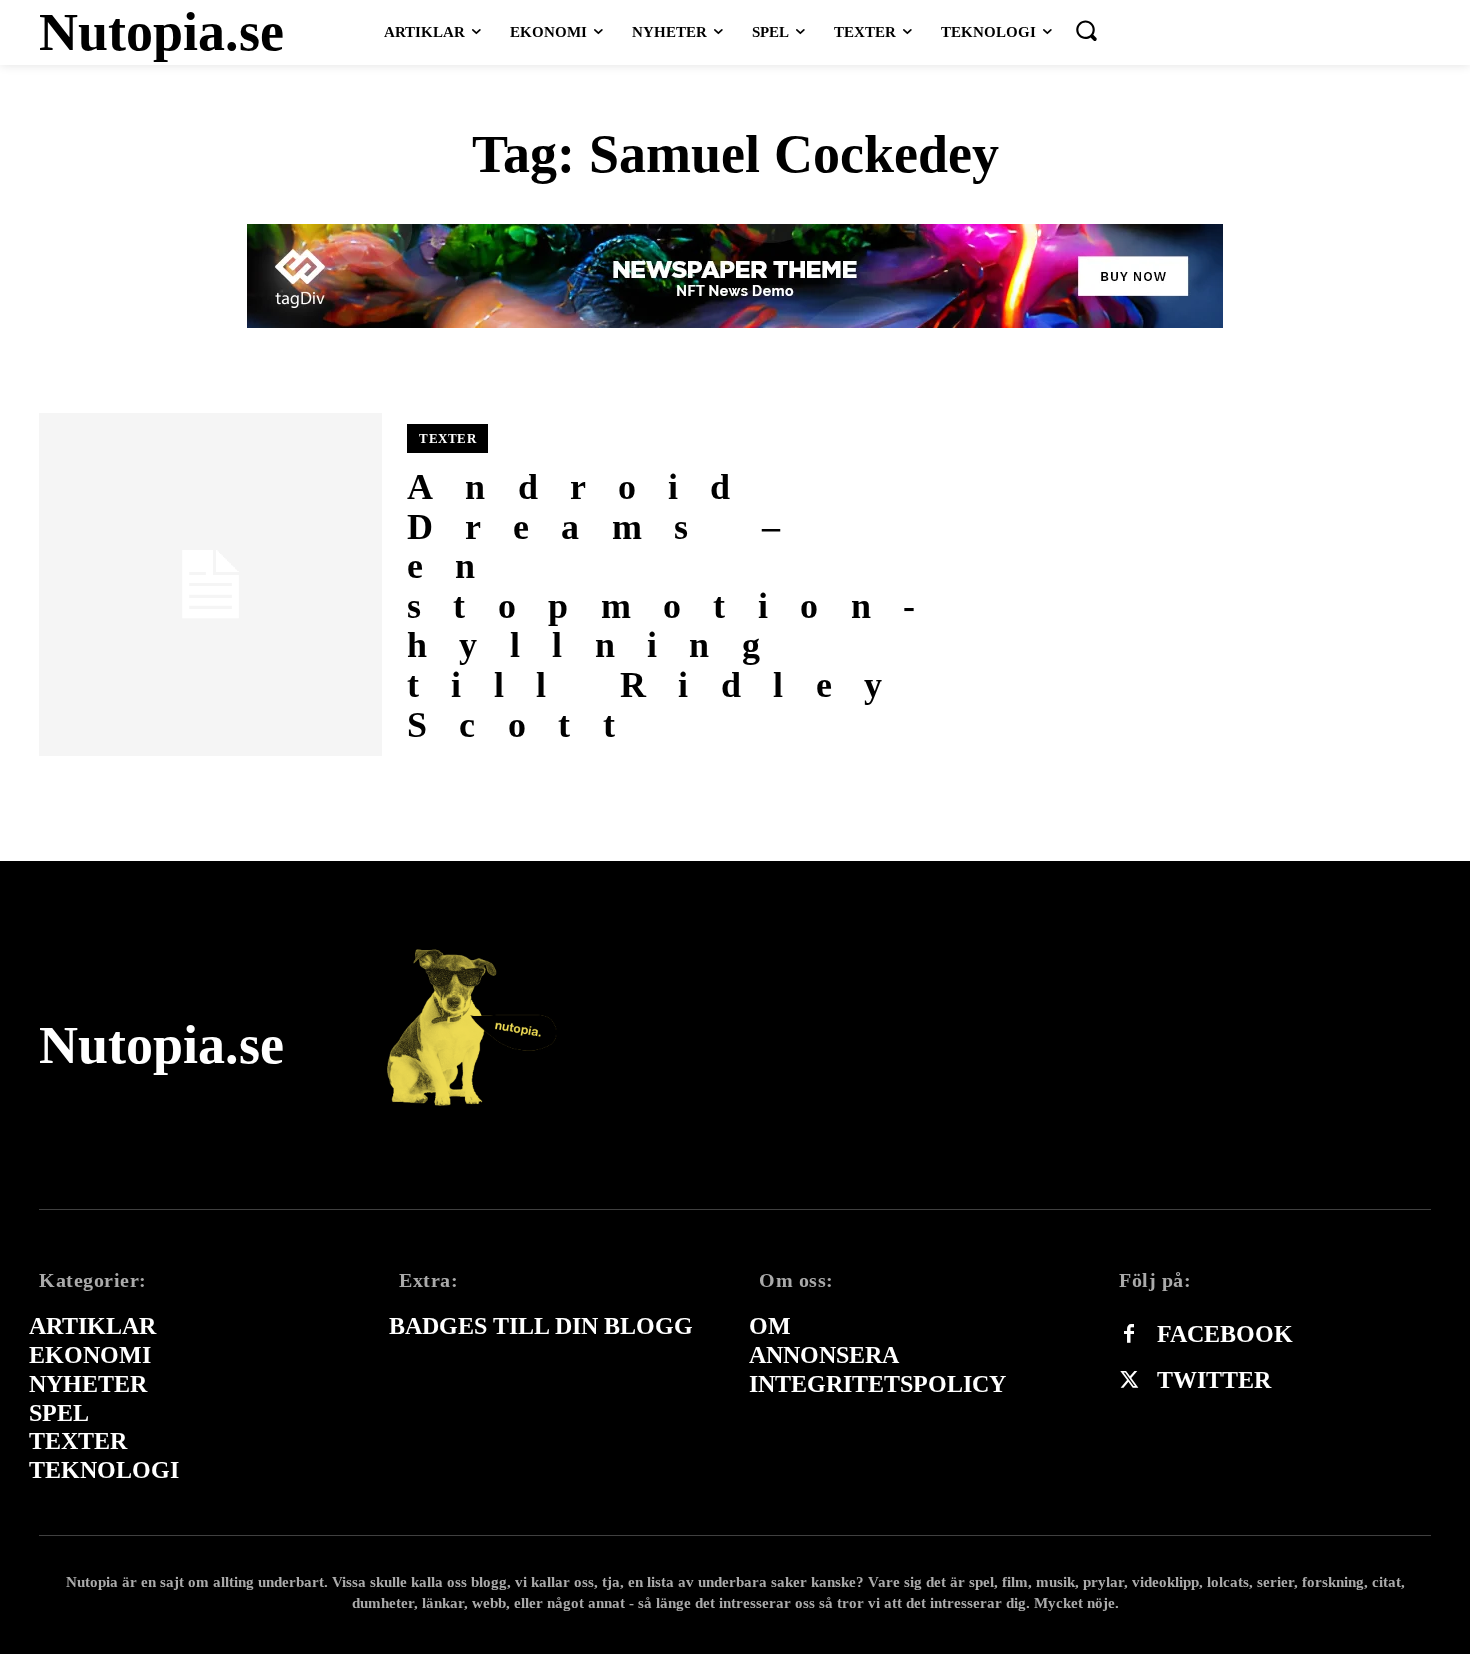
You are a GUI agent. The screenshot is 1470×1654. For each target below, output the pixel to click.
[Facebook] (1129, 1335)
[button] (1086, 30)
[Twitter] (1129, 1381)
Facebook (1225, 1334)
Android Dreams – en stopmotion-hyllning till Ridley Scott (677, 606)
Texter (447, 438)
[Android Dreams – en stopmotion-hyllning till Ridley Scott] (210, 584)
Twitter (1214, 1380)
